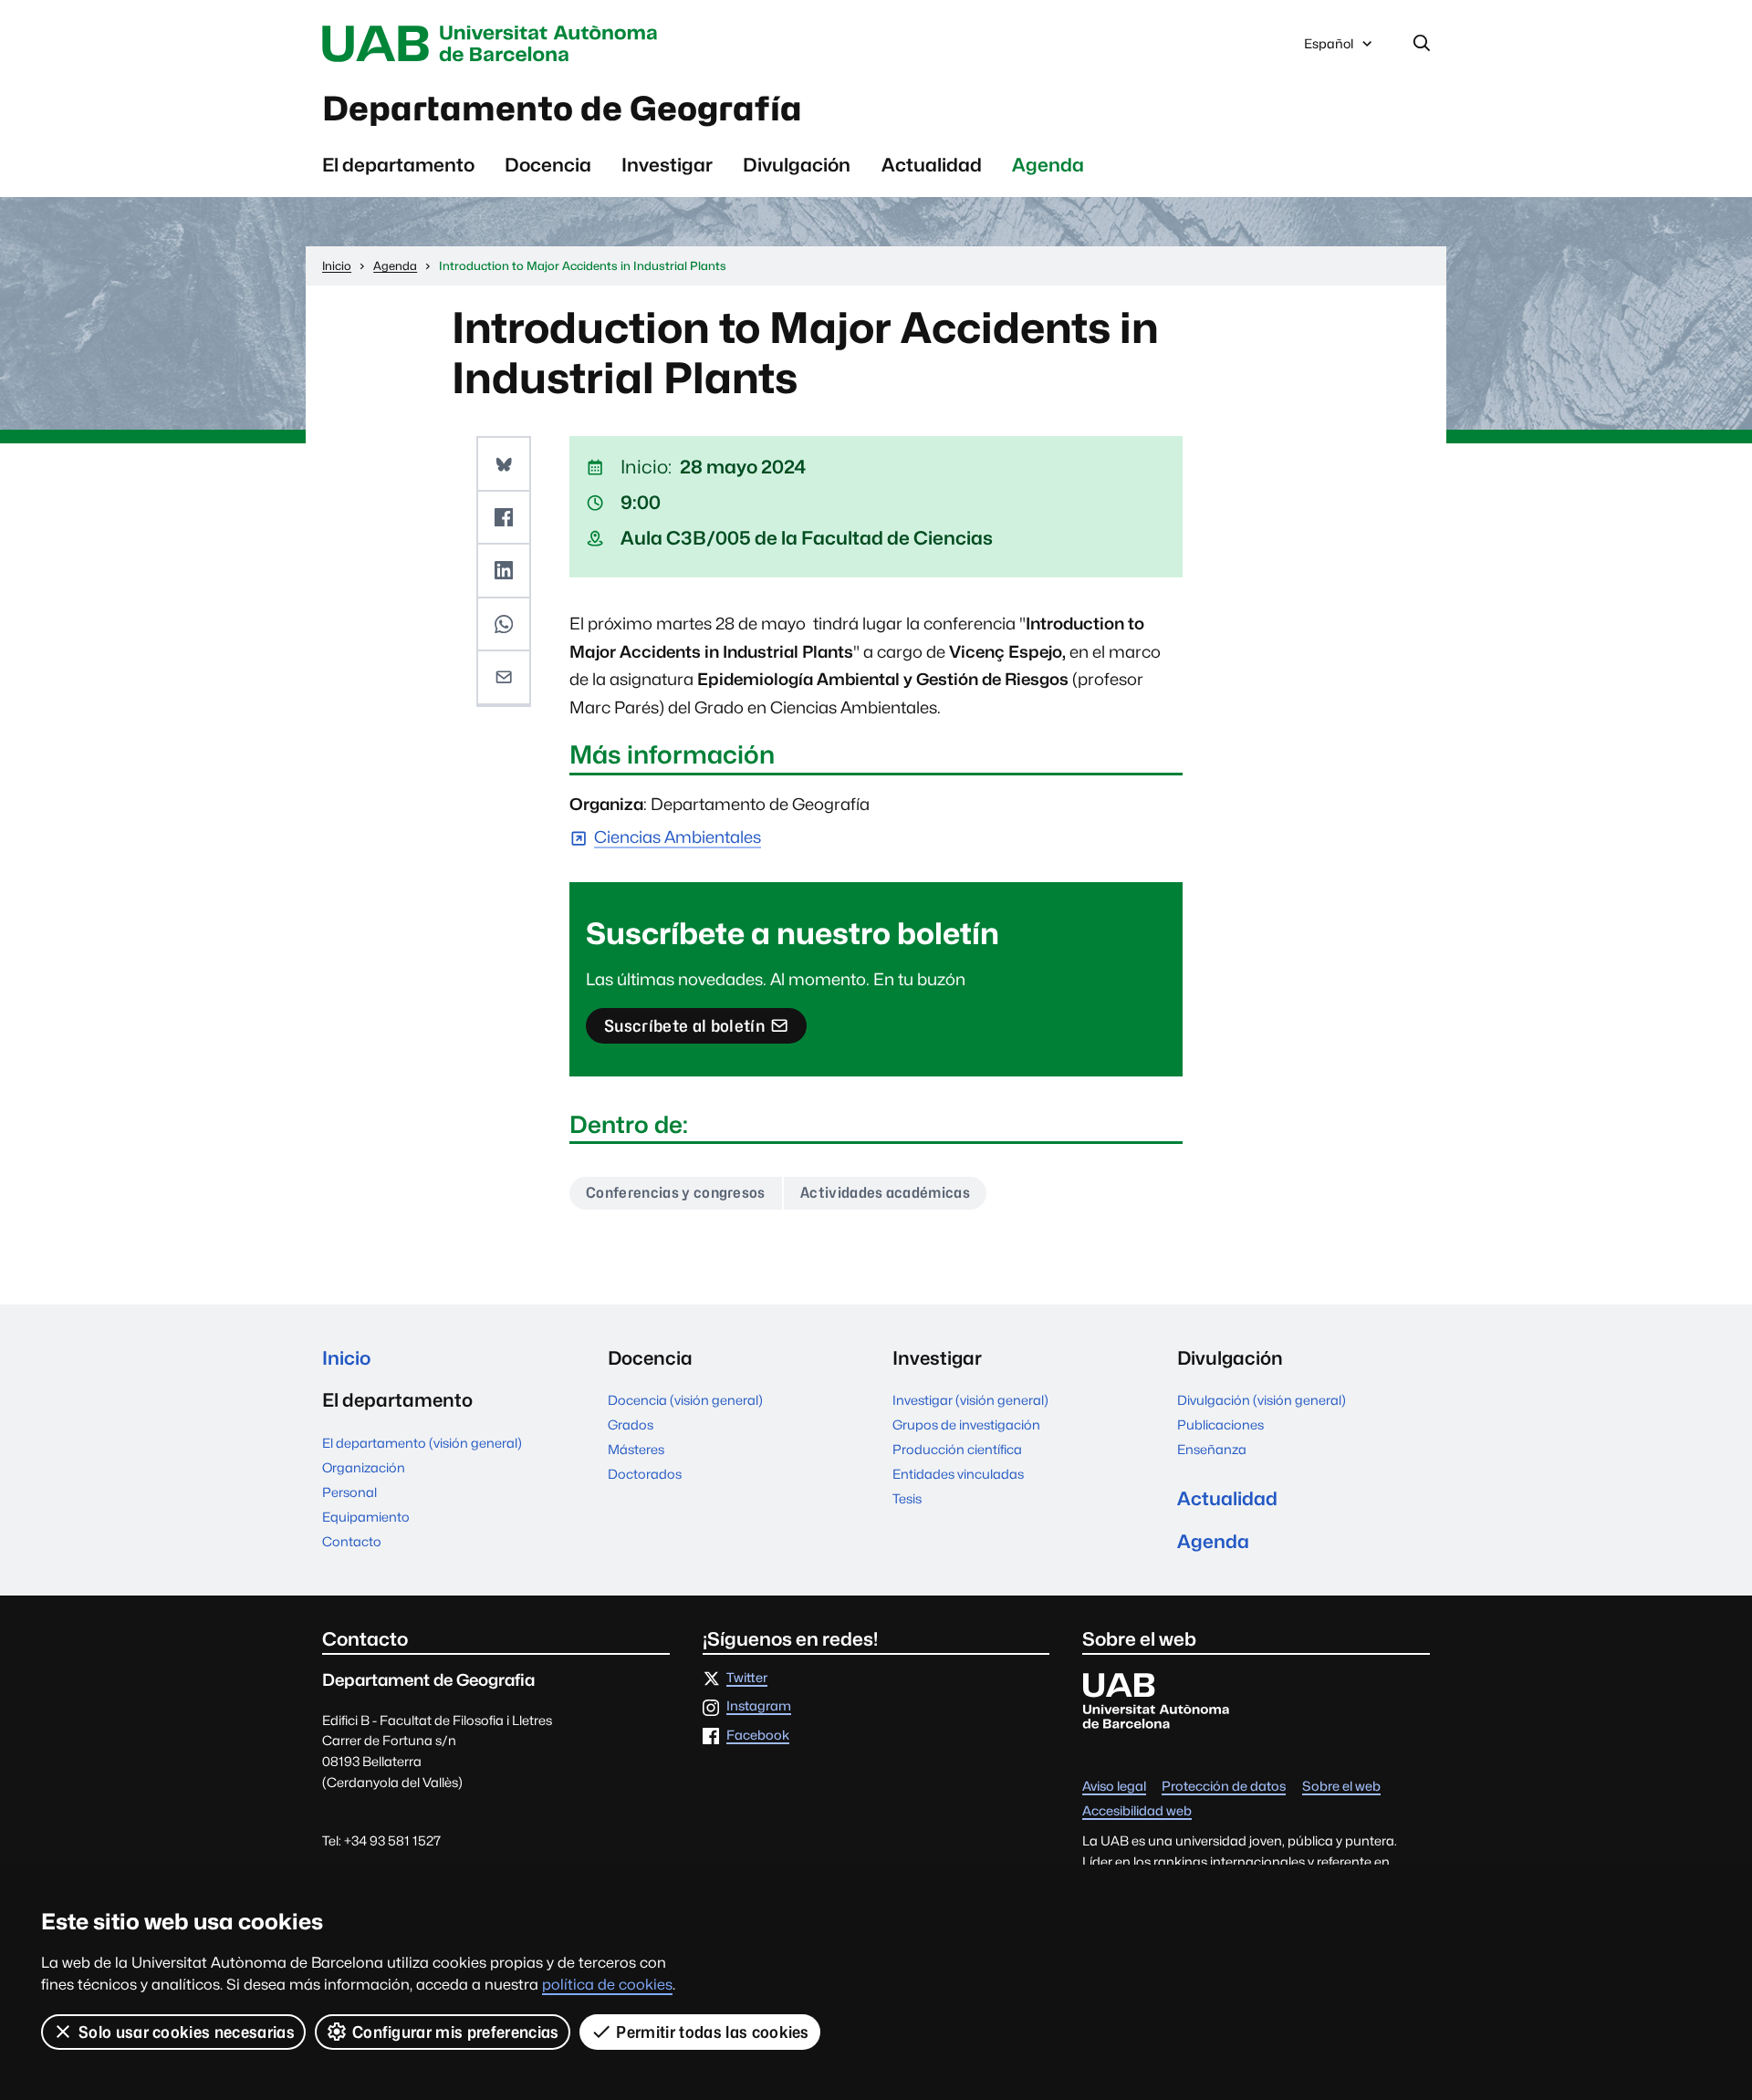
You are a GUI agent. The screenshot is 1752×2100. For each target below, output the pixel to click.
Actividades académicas (885, 1193)
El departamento (398, 165)
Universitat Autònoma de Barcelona (495, 44)
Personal (349, 1492)
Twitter (747, 1678)
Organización (364, 1467)
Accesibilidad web (1137, 1811)
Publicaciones (1220, 1424)
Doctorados (645, 1474)
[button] (504, 464)
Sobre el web (1341, 1787)
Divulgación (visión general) (1262, 1400)
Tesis (907, 1498)
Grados (631, 1424)
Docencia (548, 165)
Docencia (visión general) (685, 1400)
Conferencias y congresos (676, 1193)
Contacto (352, 1541)
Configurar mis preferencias (456, 2032)
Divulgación (797, 165)
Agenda (1048, 165)
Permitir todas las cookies (712, 2032)
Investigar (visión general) (970, 1400)
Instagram (759, 1706)
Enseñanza (1212, 1449)
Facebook (758, 1736)
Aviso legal (1114, 1787)
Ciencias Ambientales (678, 838)
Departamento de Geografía (562, 109)
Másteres (636, 1449)
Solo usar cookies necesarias (187, 2032)
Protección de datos (1224, 1787)
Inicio (346, 1358)
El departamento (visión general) (422, 1443)
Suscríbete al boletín (684, 1030)
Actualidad (932, 165)
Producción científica (957, 1449)
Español (1328, 48)
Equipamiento (366, 1517)
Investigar (667, 165)
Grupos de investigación (966, 1424)
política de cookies (607, 1985)
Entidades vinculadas (958, 1474)
